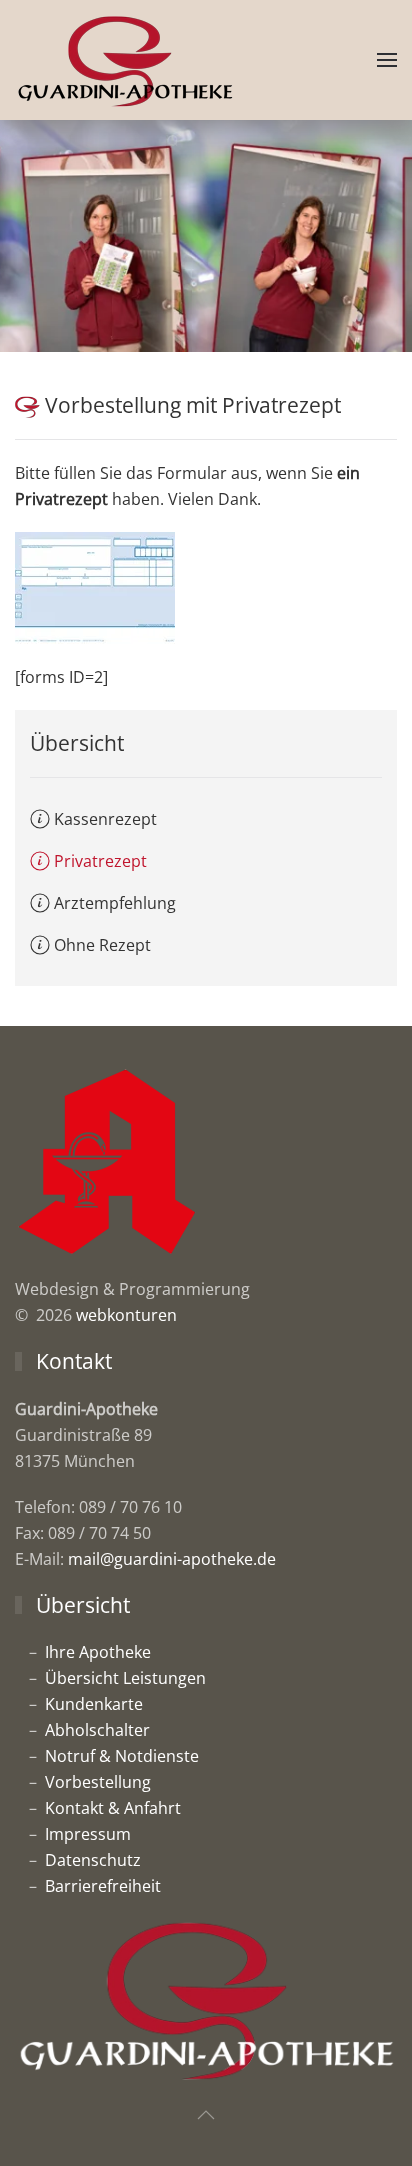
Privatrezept (100, 861)
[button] (387, 60)
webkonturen (126, 1315)
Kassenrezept (105, 819)
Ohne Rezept (102, 945)
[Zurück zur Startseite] (125, 60)
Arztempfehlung (115, 903)
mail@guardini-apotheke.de (172, 1559)
